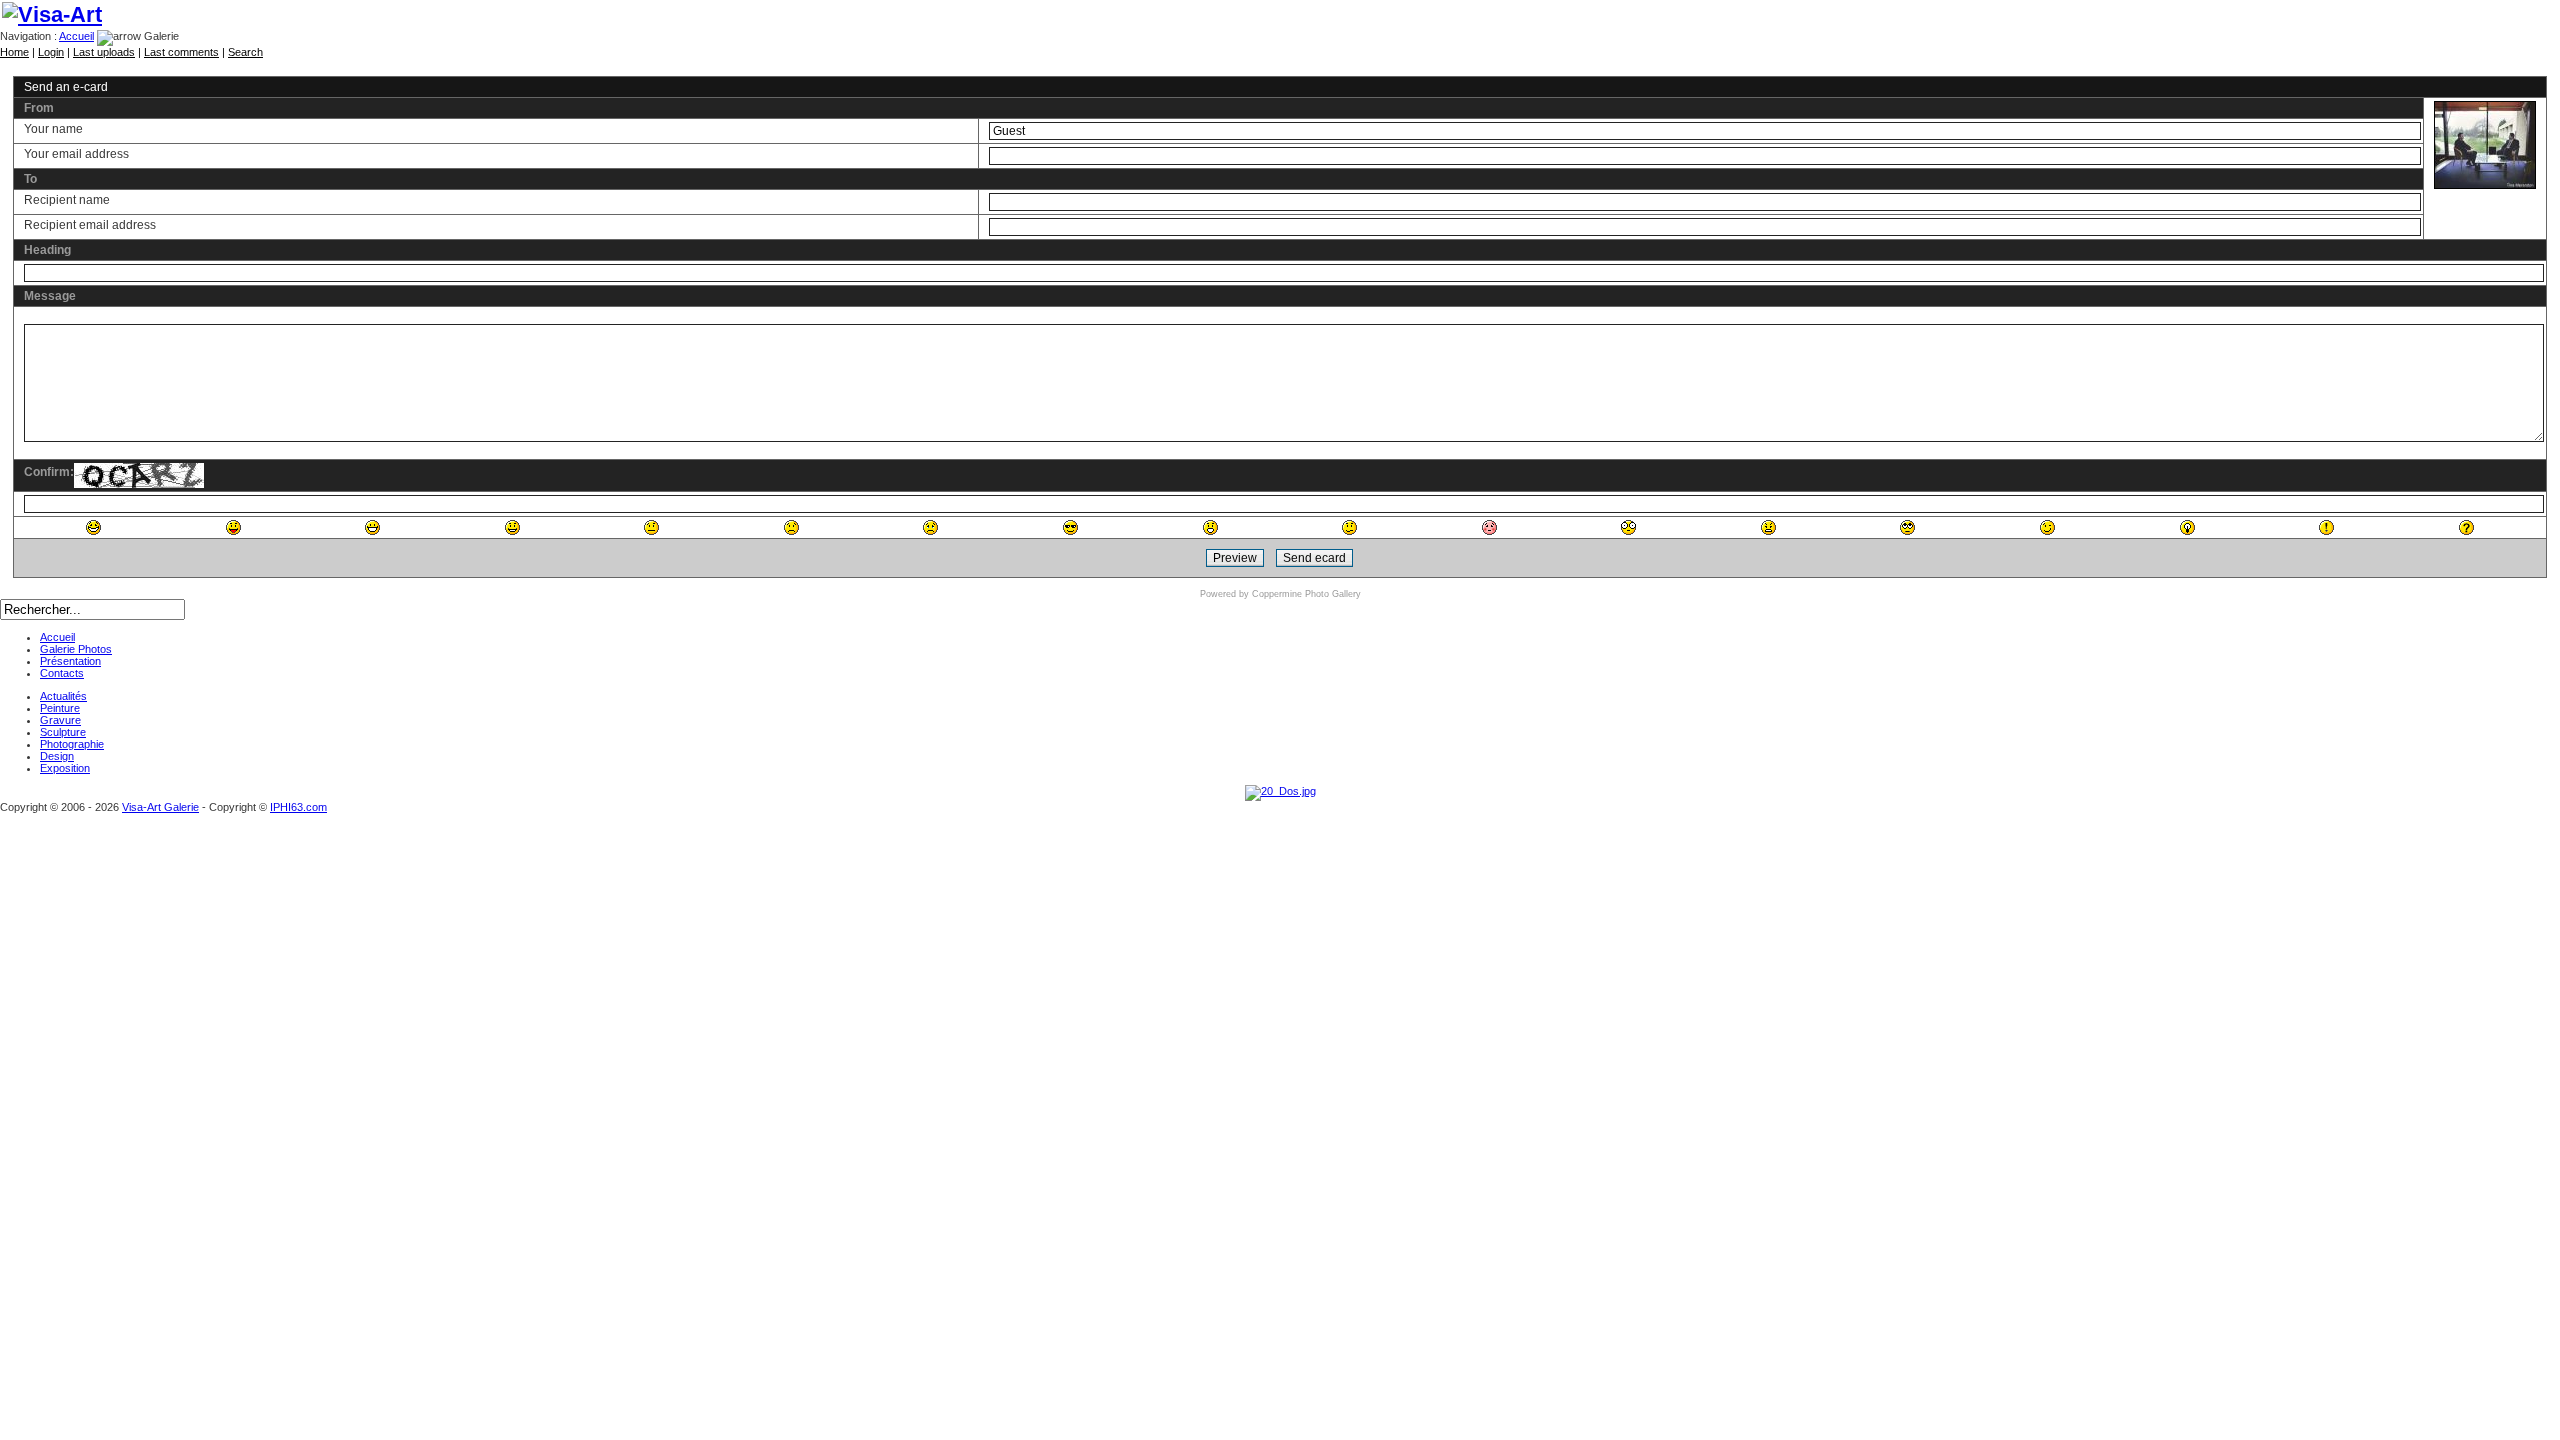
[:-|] (651, 527)
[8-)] (1070, 527)
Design (57, 756)
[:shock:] (1628, 527)
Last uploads (104, 52)
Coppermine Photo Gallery (1306, 594)
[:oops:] (1489, 527)
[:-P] (233, 527)
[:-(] (791, 527)
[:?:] (2466, 527)
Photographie (72, 744)
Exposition (65, 768)
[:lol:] (93, 527)
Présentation (70, 661)
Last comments (181, 52)
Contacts (62, 673)
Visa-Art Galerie (160, 807)
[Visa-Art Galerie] (52, 14)
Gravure (60, 720)
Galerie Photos (76, 649)
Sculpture (63, 732)
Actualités (63, 696)
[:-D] (372, 527)
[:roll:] (1907, 527)
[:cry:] (930, 527)
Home (14, 52)
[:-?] (1349, 527)
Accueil (76, 36)
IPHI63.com (298, 807)
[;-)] (2047, 527)
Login (51, 52)
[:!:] (2326, 527)
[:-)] (512, 527)
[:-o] (1210, 527)
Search (245, 52)
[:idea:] (2187, 527)
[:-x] (1768, 527)
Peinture (60, 708)
